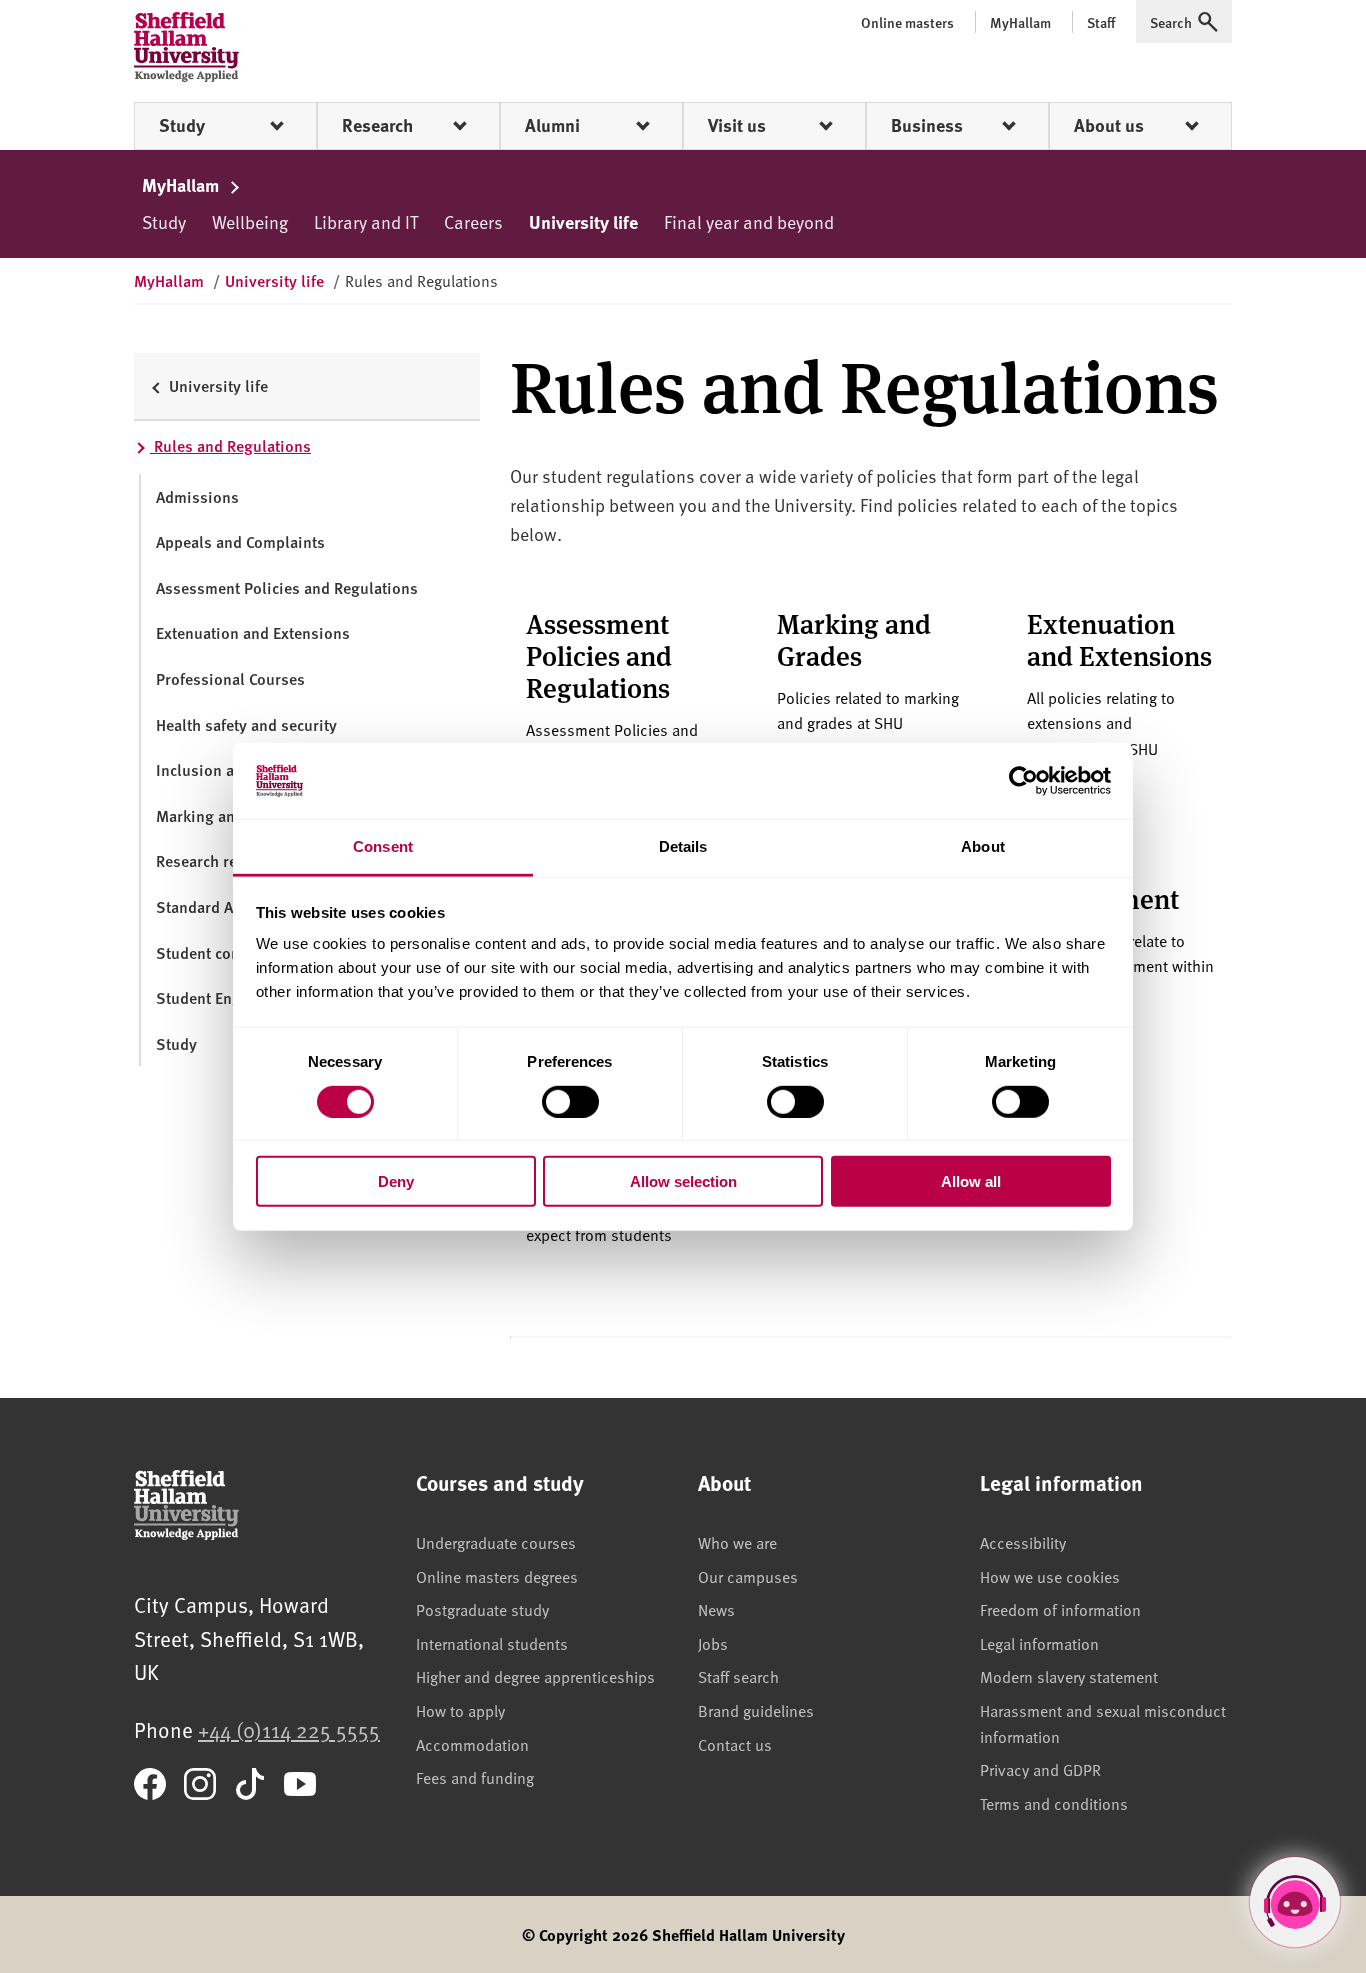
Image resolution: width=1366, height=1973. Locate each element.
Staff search (738, 1676)
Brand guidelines (756, 1710)
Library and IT (366, 221)
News (716, 1609)
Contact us (735, 1744)
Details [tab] (683, 846)
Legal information (1039, 1643)
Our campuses (748, 1576)
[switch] (570, 1101)
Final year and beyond (749, 221)
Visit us (737, 125)
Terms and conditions (1054, 1803)
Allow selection (683, 1181)
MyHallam (182, 185)
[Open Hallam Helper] (1295, 1902)
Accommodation (472, 1744)
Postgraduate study (482, 1609)
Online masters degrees (497, 1576)
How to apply (460, 1710)
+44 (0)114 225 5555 (289, 1729)
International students (492, 1643)
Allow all (971, 1181)
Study (182, 125)
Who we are (737, 1542)
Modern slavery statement (1069, 1676)
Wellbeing (250, 221)
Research (377, 125)
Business (927, 125)
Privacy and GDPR (1040, 1769)
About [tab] (983, 846)
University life (583, 222)
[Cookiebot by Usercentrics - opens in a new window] (1023, 781)
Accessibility (1023, 1542)
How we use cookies (1050, 1576)
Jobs (713, 1643)
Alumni (552, 125)
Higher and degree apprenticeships (535, 1676)
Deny (396, 1181)
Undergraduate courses (496, 1542)
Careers (473, 221)
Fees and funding (475, 1777)
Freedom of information (1060, 1609)
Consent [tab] (383, 846)
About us (1109, 125)
